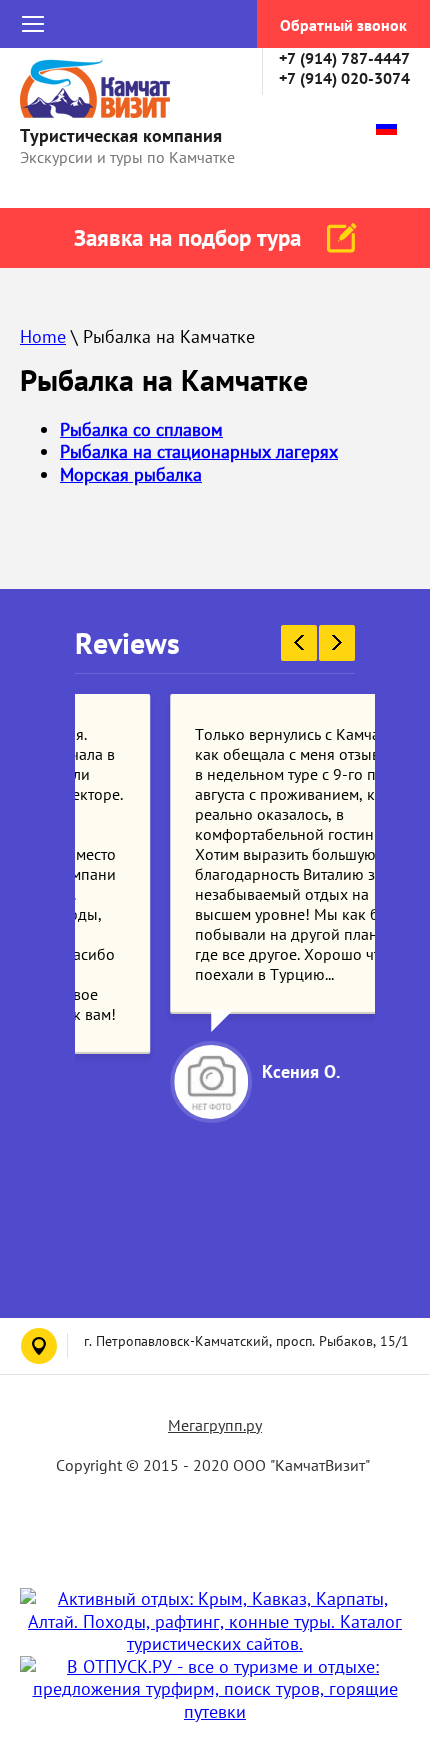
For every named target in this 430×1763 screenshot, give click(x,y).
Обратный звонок (343, 25)
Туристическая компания (121, 135)
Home (43, 336)
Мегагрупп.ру (215, 1425)
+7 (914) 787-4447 (344, 58)
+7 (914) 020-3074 (344, 78)
